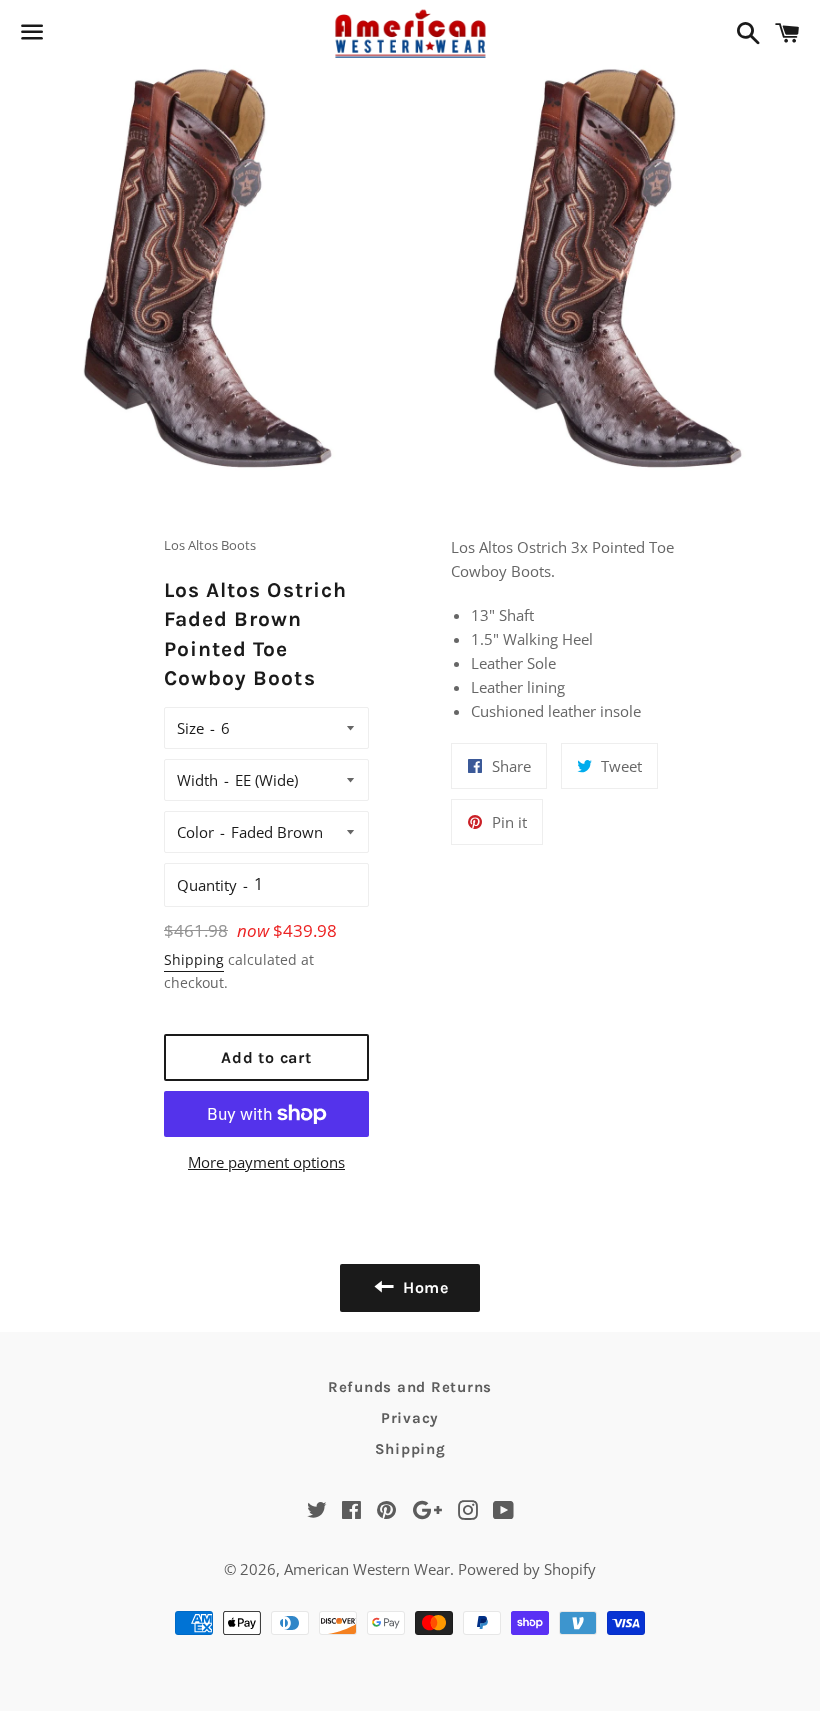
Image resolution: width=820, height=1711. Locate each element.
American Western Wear (367, 1569)
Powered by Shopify (527, 1569)
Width (197, 780)
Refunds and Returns (410, 1387)
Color (195, 832)
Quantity (207, 885)
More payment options (266, 1162)
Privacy (410, 1418)
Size (190, 728)
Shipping (194, 959)
